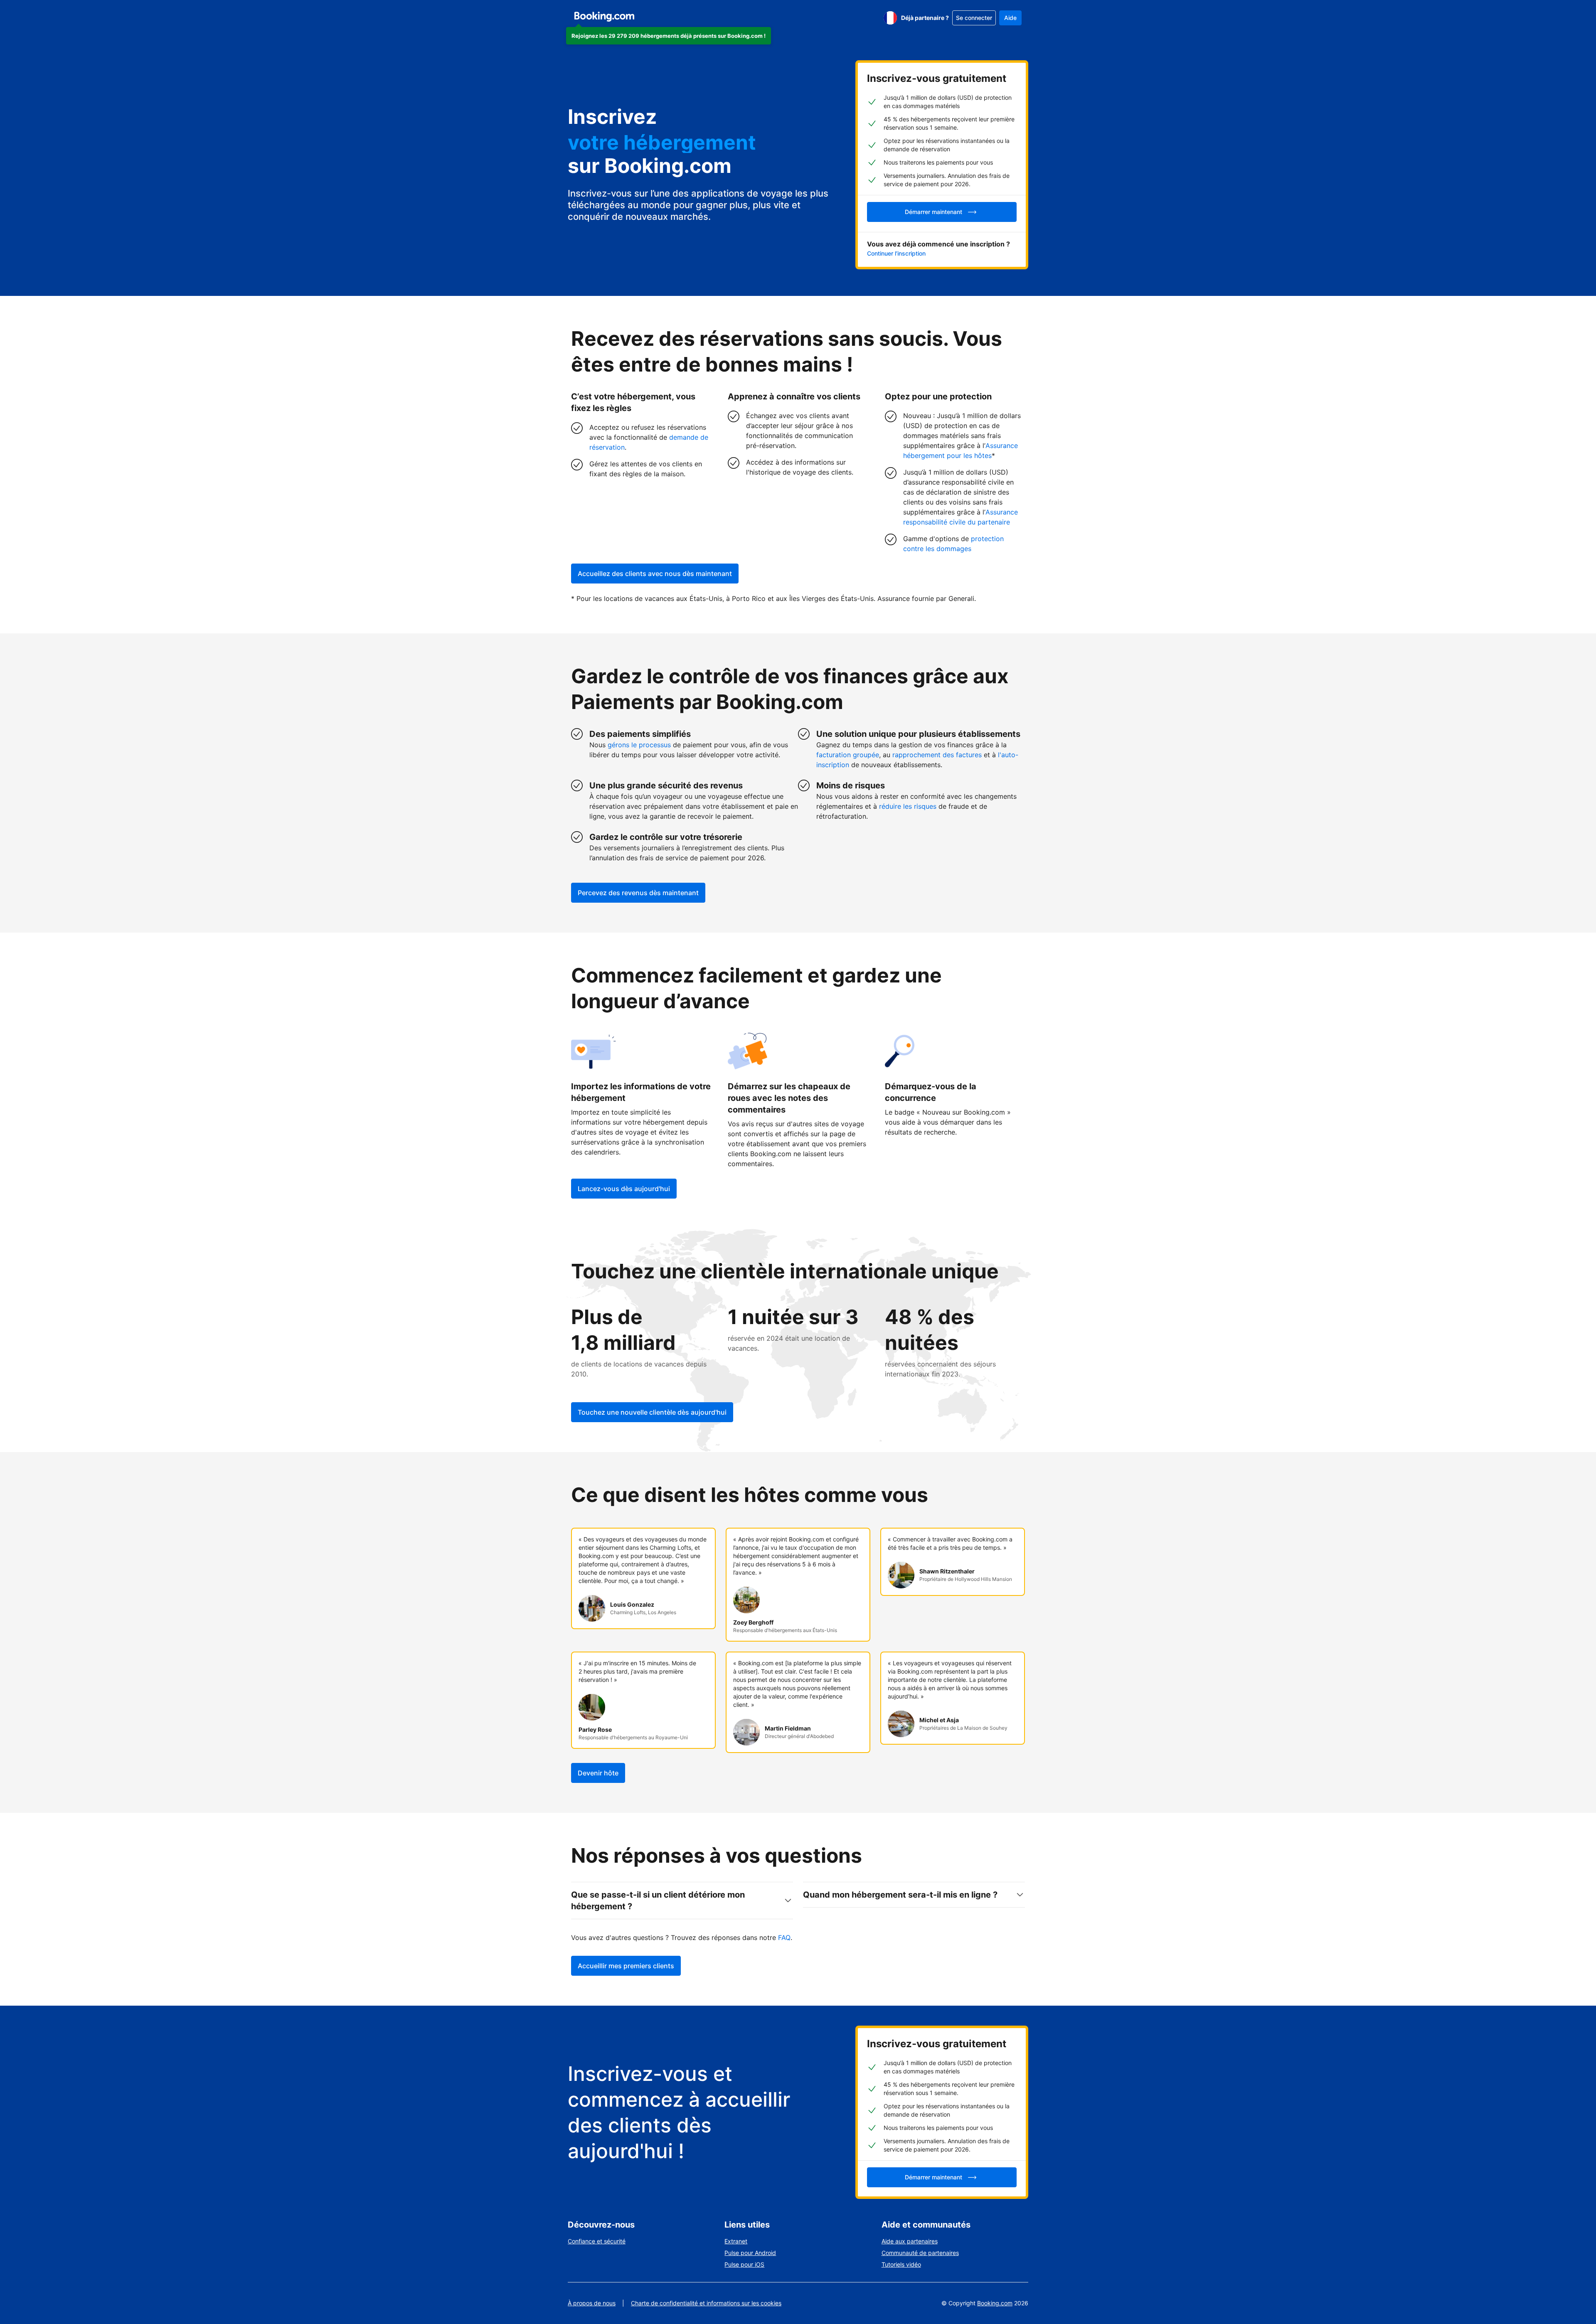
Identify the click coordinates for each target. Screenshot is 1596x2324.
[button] (669, 36)
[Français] (890, 18)
